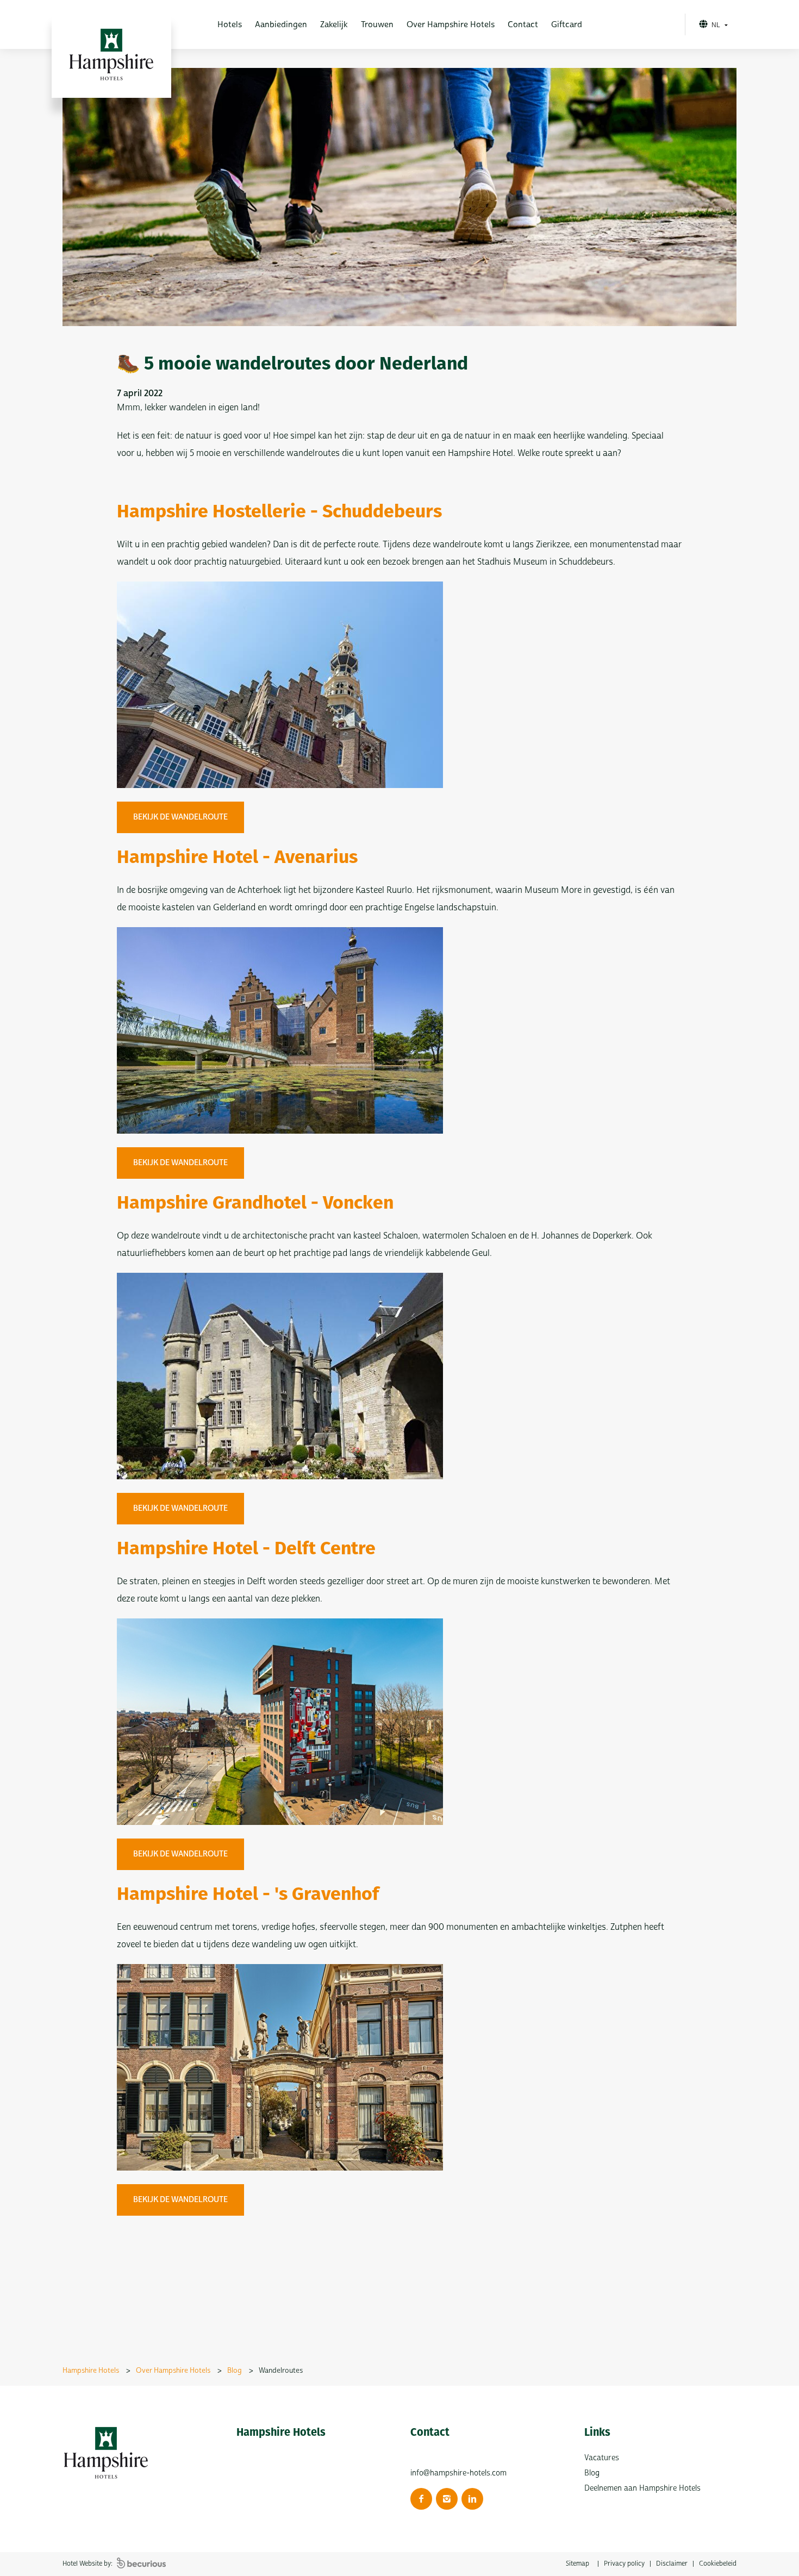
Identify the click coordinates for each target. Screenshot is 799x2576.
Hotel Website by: (88, 2564)
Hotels (230, 25)
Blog (592, 2473)
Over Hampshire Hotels (451, 25)
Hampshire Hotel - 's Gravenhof (248, 1895)
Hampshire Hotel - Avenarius (237, 858)
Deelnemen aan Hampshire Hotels (642, 2488)
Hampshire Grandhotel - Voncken (255, 1204)
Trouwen (377, 25)
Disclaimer (672, 2564)
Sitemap (578, 2564)
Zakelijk (334, 25)
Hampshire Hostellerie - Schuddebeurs (279, 513)
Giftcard (567, 25)
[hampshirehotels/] (447, 2499)
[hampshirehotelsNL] (421, 2499)
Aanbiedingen (281, 25)
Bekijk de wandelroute (180, 817)
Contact (523, 25)
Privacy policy (624, 2564)
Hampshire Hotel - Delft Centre (246, 1550)
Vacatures (602, 2458)
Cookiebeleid (718, 2564)
